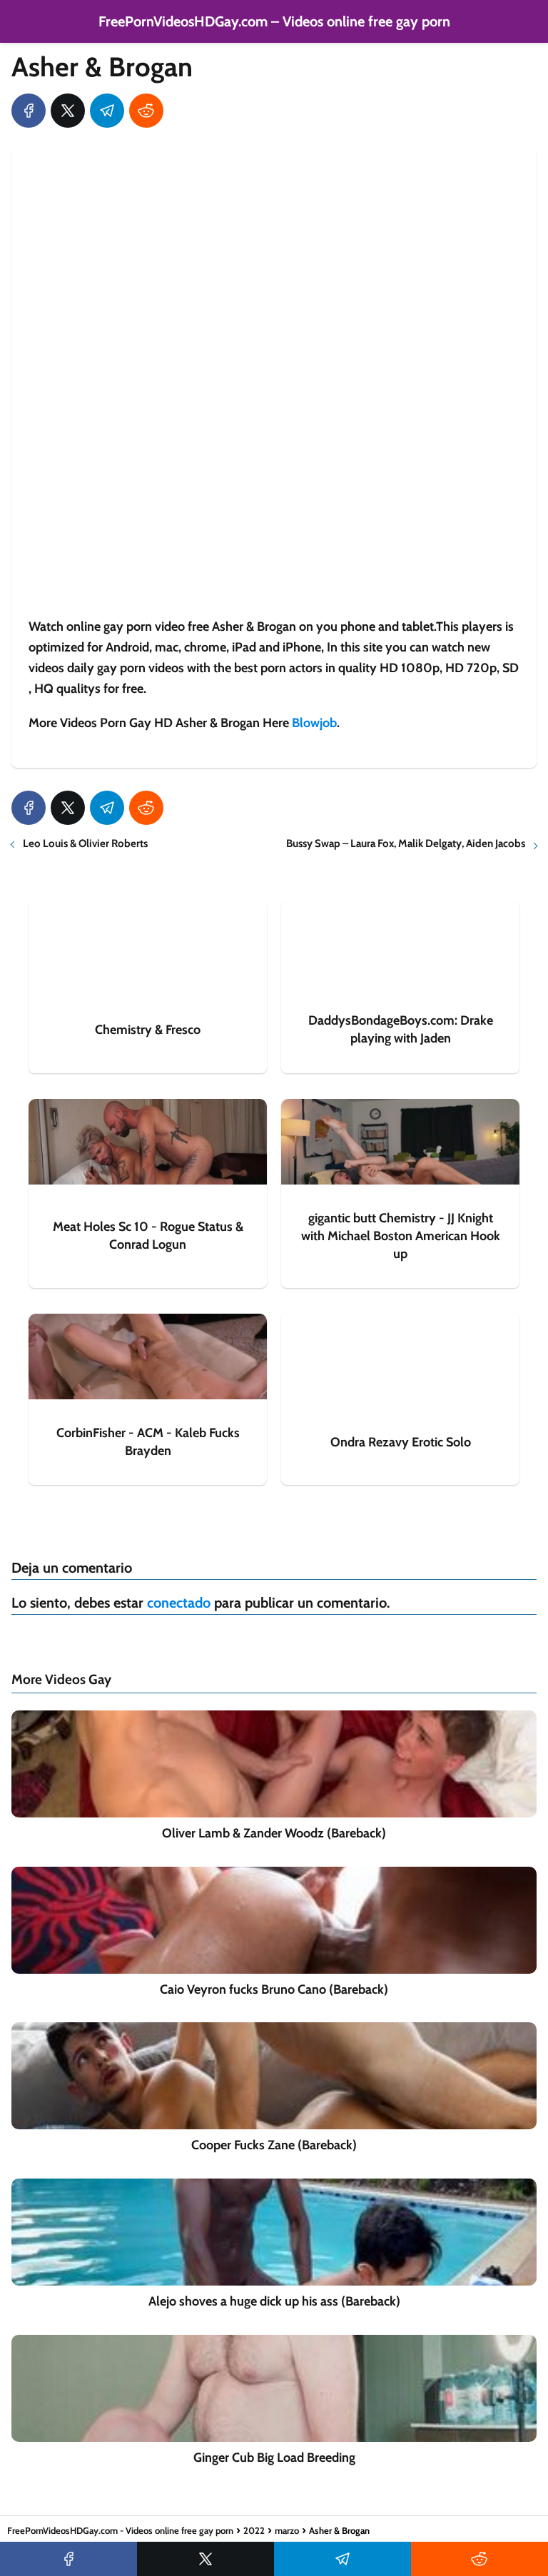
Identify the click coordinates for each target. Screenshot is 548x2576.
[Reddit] (146, 111)
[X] (68, 111)
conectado (179, 1603)
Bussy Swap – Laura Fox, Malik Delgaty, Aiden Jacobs (406, 843)
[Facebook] (29, 111)
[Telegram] (107, 111)
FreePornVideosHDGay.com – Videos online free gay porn (274, 21)
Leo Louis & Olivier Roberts (85, 843)
